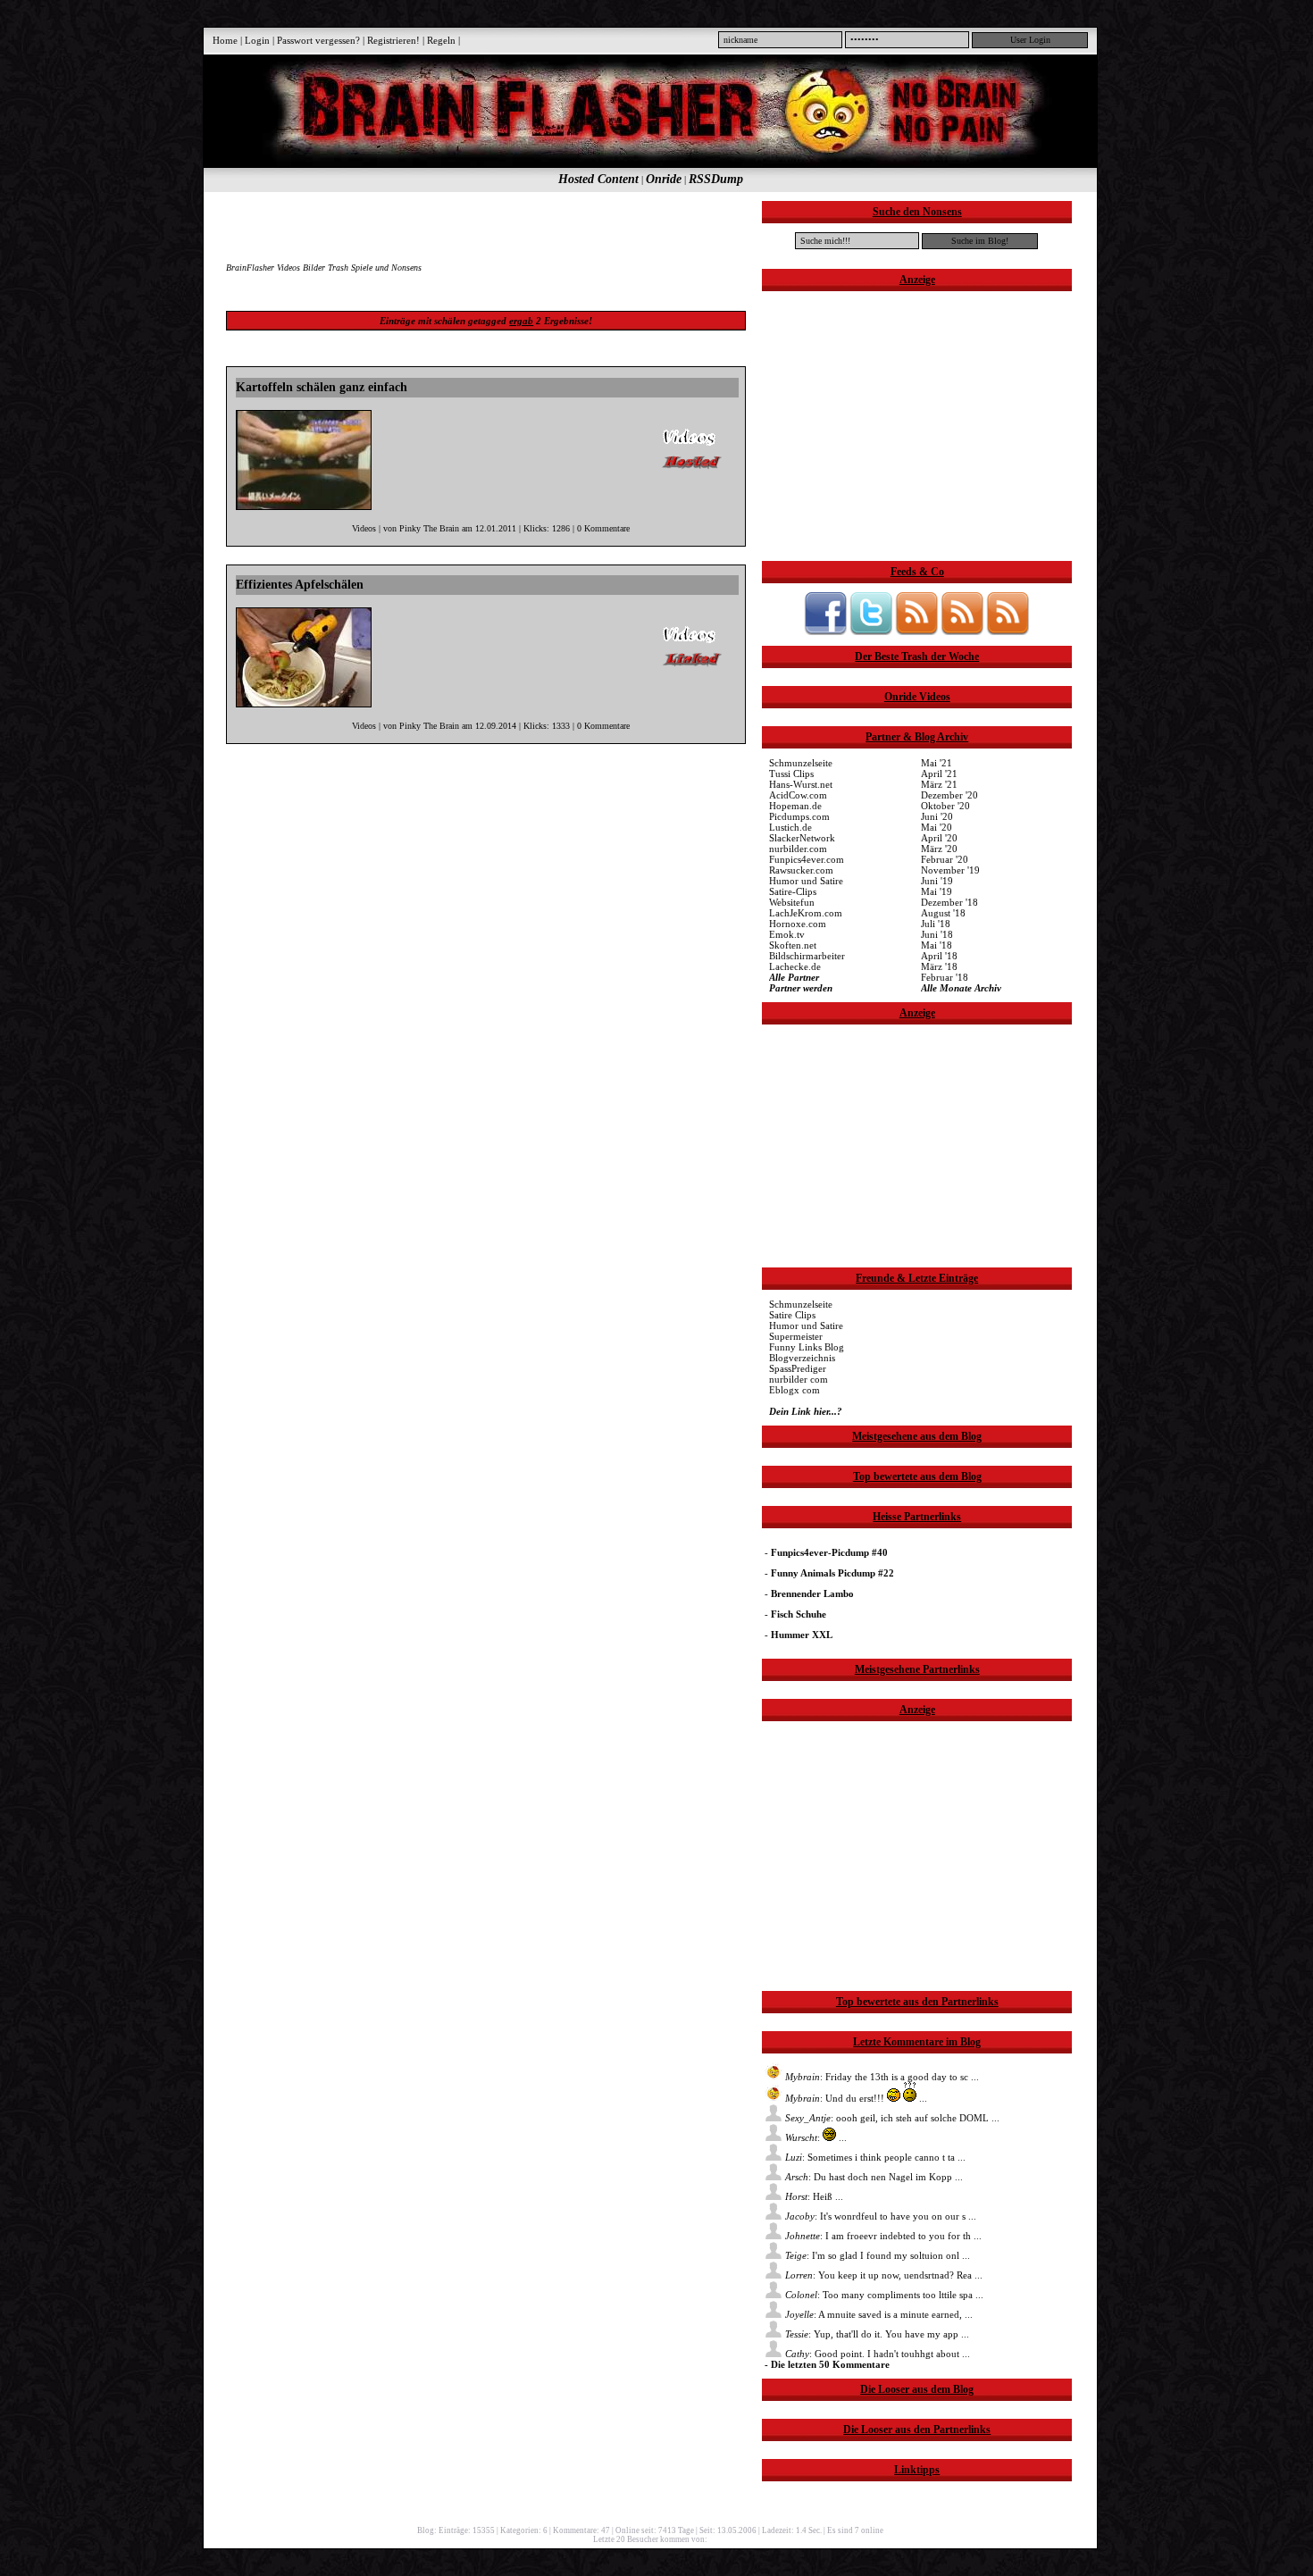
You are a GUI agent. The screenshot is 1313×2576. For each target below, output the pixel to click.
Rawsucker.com (801, 870)
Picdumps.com (799, 816)
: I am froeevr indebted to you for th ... (883, 2236)
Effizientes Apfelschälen (300, 585)
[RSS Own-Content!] (962, 631)
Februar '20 (945, 859)
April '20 (939, 838)
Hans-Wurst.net (801, 784)
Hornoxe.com (798, 924)
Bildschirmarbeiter (807, 956)
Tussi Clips (791, 774)
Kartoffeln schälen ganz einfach (322, 387)
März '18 (939, 966)
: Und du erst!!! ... (856, 2098)
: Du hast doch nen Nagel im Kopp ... (874, 2177)
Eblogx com (794, 1390)
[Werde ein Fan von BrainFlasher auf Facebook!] (825, 631)
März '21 (939, 784)
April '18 (939, 956)
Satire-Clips (793, 891)
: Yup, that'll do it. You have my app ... (877, 2334)
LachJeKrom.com (806, 913)
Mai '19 (937, 891)
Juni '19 (937, 881)
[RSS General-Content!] (916, 631)
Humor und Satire (806, 881)
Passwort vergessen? (318, 40)
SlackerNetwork (802, 838)
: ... (816, 2137)
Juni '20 (937, 816)
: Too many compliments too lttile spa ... (884, 2295)
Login (257, 40)
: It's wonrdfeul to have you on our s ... (881, 2216)
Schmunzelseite (801, 763)
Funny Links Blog (807, 1347)
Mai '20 (937, 827)
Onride (664, 179)
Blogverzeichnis (802, 1358)
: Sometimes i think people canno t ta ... (875, 2157)
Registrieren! (393, 40)
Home (225, 40)
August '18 (943, 913)
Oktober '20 (945, 806)
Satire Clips (792, 1315)
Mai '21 (937, 763)
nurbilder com (799, 1379)
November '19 (950, 870)
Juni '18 (937, 934)
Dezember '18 (949, 902)
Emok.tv (787, 934)
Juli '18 (936, 924)
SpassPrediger (798, 1368)
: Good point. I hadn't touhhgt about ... (878, 2354)
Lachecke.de (795, 966)
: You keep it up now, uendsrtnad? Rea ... (884, 2275)
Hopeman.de (795, 806)
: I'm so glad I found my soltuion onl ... (878, 2255)
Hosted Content (598, 179)
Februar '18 (945, 977)
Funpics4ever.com (807, 859)
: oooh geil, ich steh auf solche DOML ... (892, 2118)
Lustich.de (790, 827)
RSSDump (716, 179)
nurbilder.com (798, 849)
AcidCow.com (798, 795)
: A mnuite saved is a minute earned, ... (879, 2314)
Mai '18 (937, 945)
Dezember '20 (949, 795)
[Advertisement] (485, 228)
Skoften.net (793, 945)
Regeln (441, 40)
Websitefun (792, 902)
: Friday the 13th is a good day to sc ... (882, 2077)
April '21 (939, 774)
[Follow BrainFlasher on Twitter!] (871, 631)
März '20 (939, 849)
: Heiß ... (814, 2196)
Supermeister (796, 1336)
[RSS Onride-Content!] (1008, 631)
